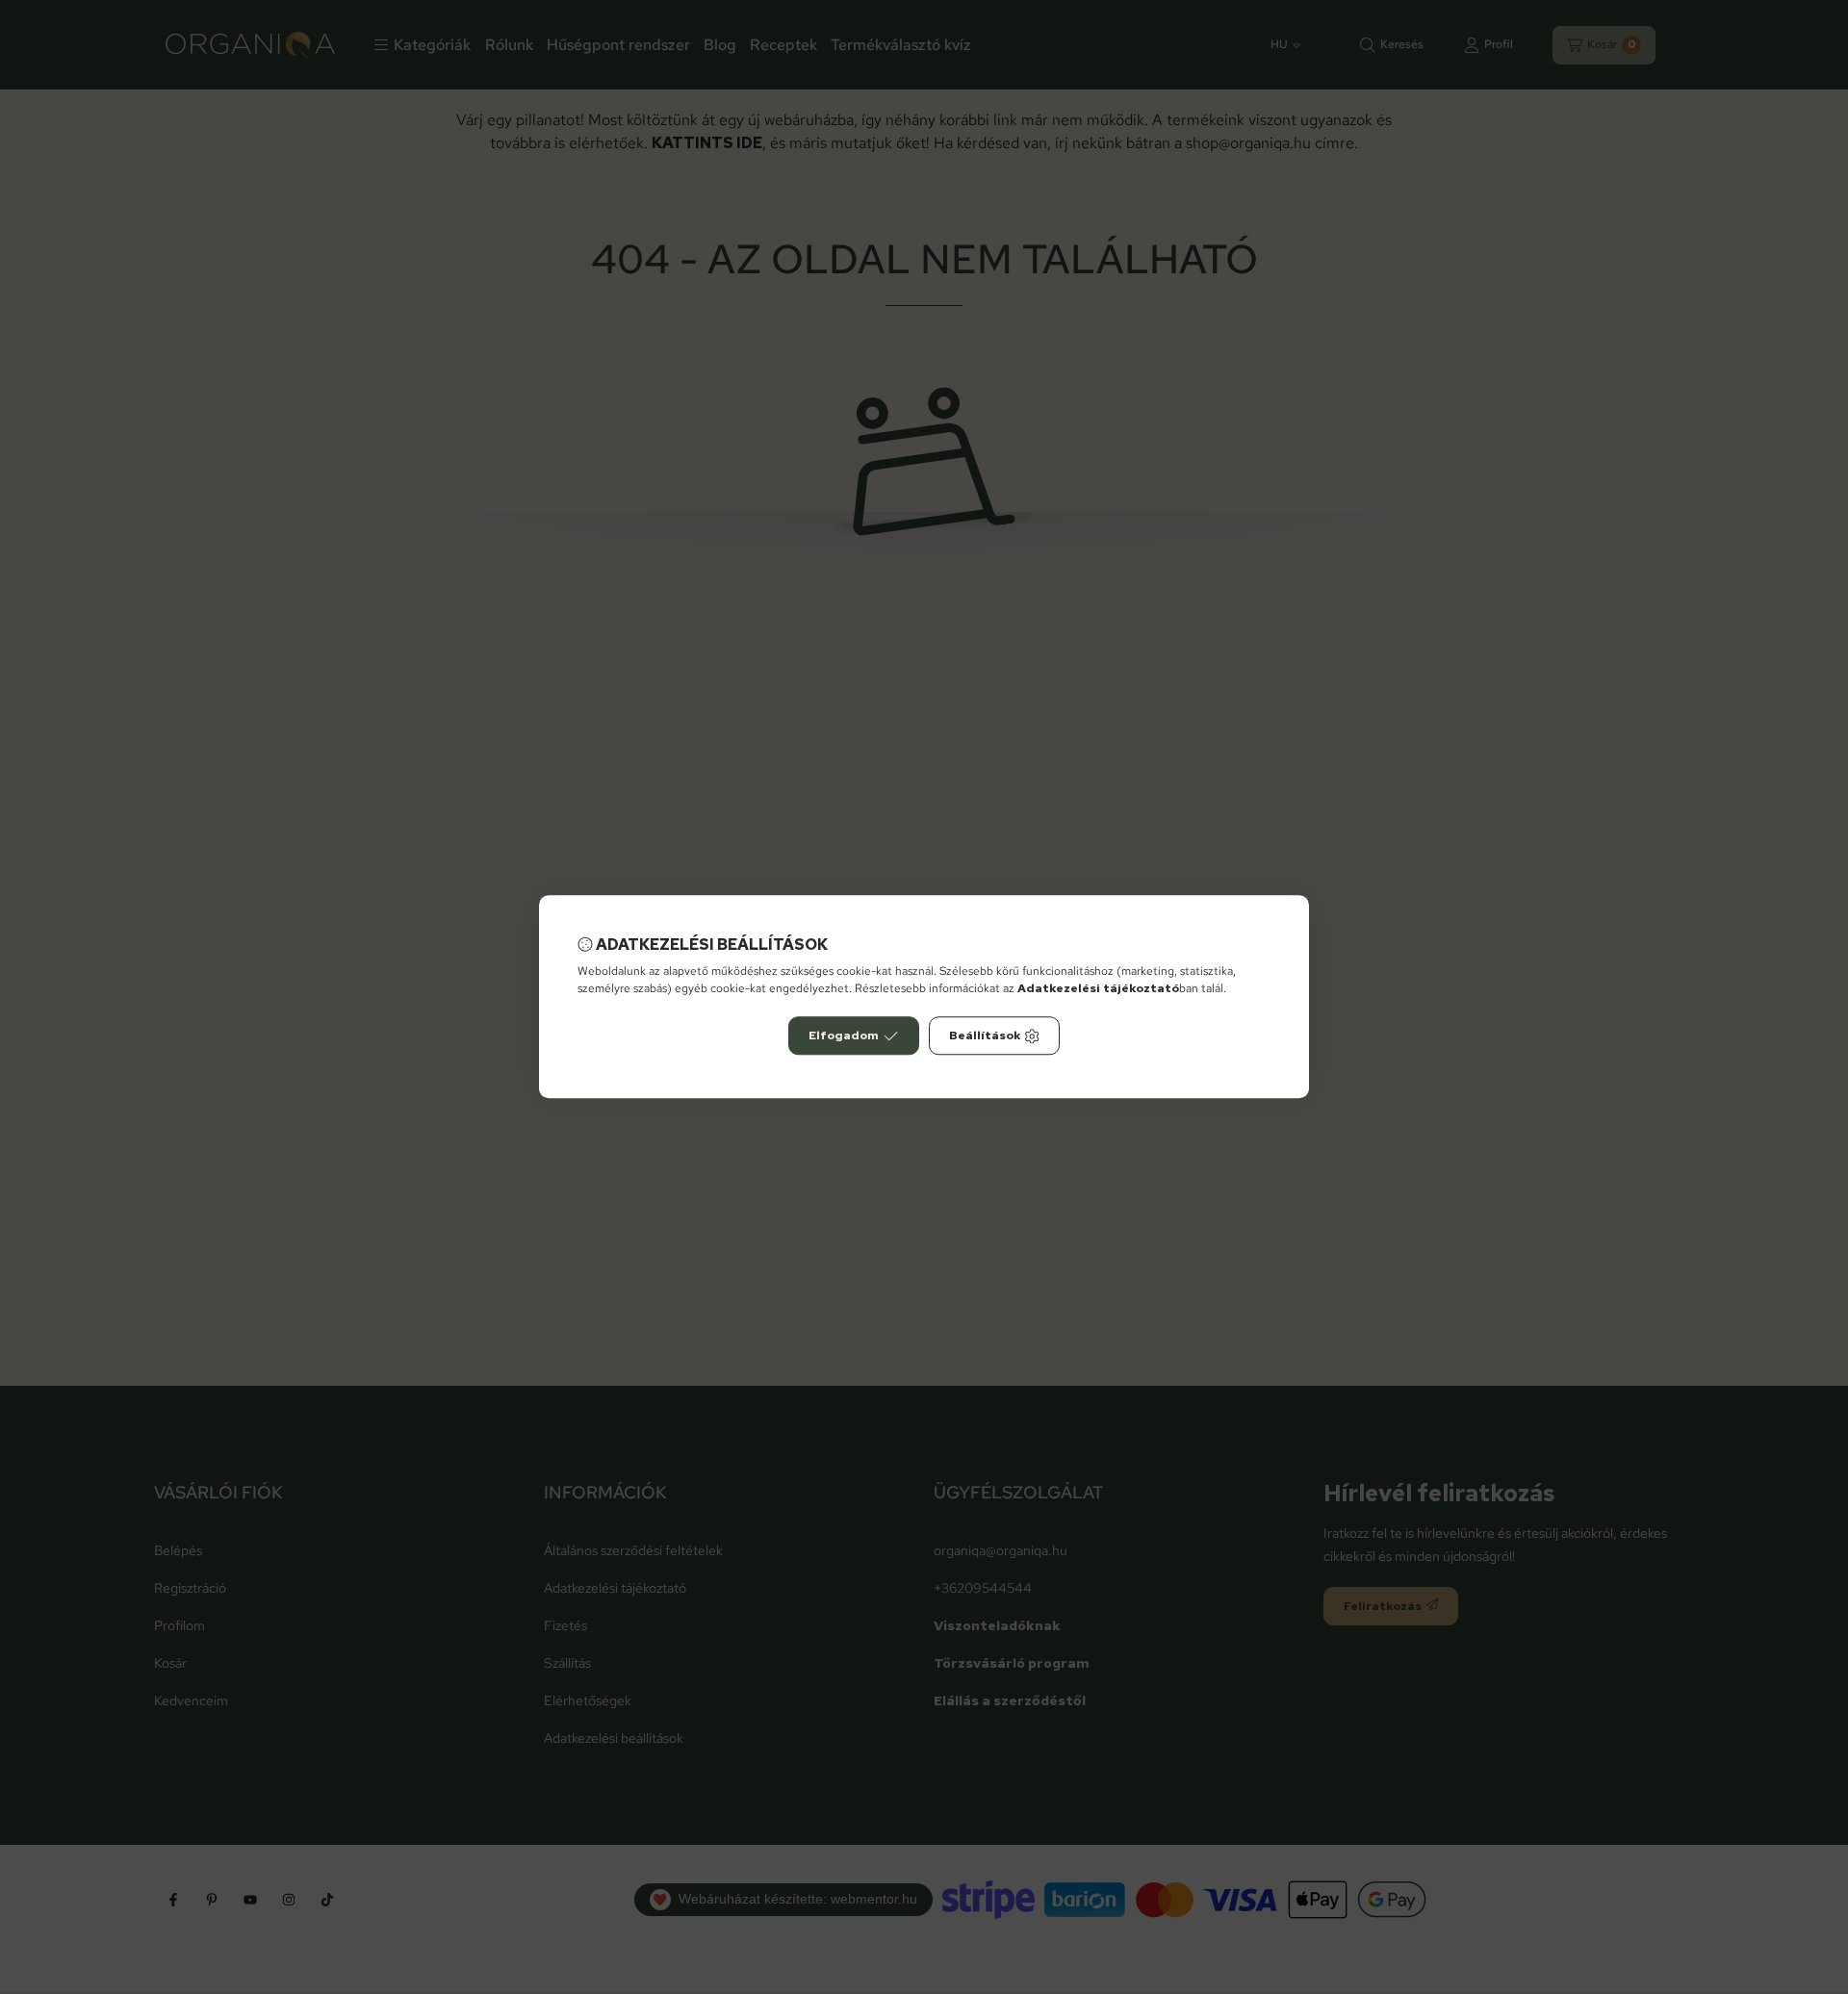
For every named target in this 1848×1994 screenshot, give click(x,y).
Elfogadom (844, 1036)
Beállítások (985, 1036)
